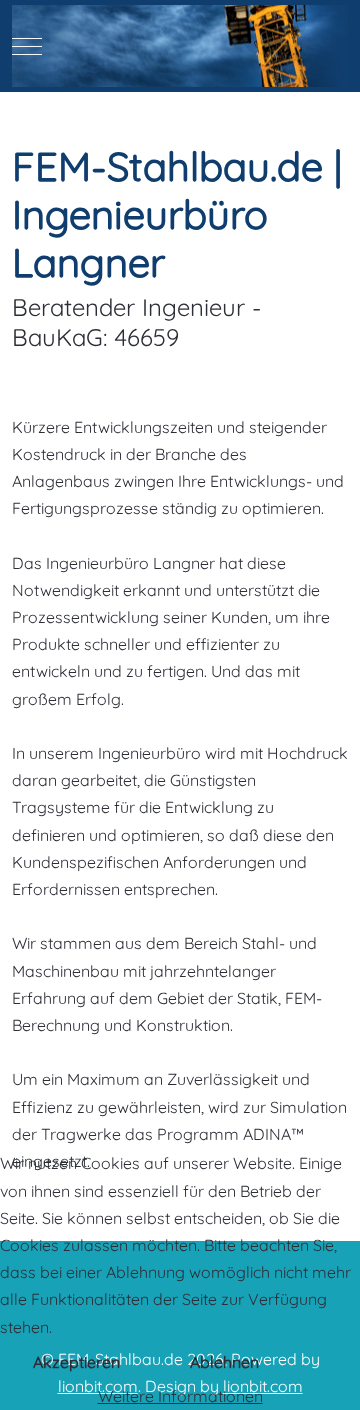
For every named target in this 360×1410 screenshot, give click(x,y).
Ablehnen (224, 1362)
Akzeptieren (76, 1362)
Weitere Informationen (180, 1396)
